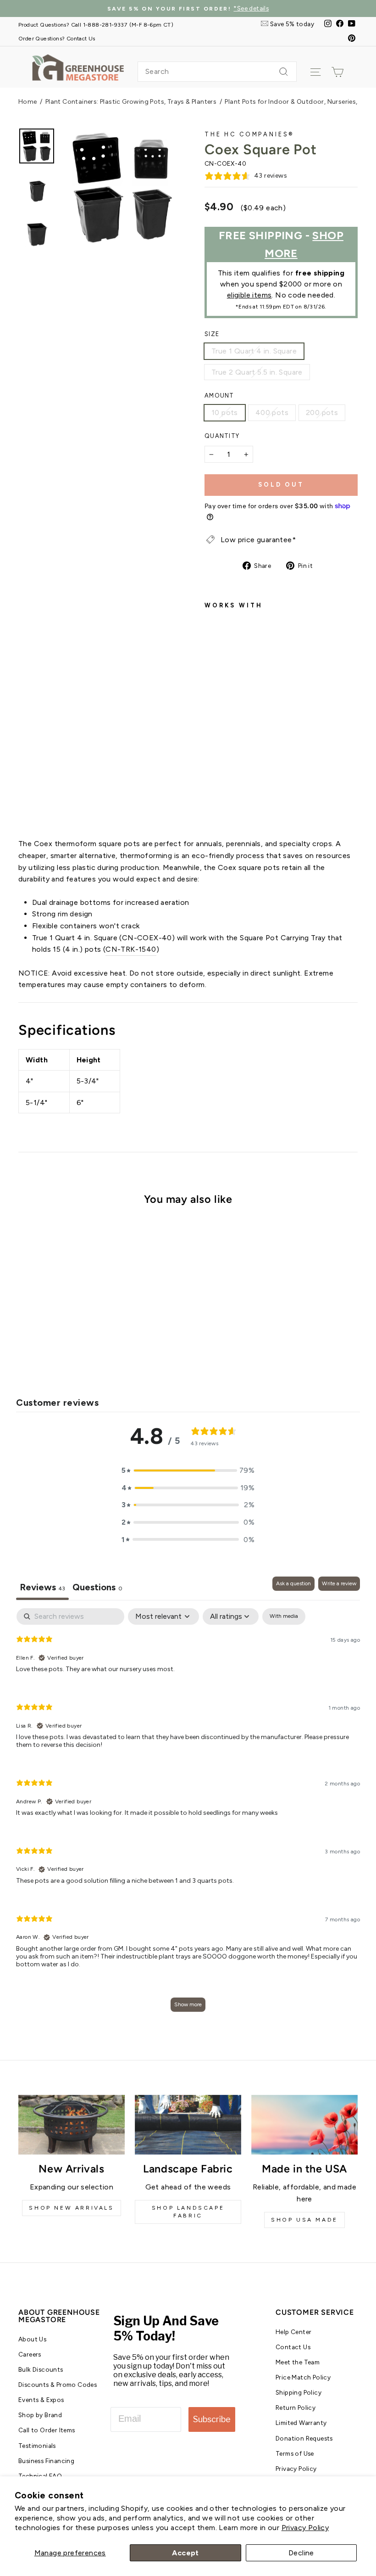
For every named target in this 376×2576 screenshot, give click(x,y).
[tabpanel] (188, 1814)
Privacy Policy (305, 2528)
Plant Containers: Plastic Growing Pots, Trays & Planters (131, 102)
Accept (185, 2553)
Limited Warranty (301, 2423)
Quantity (222, 436)
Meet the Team (298, 2362)
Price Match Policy (303, 2377)
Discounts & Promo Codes (58, 2385)
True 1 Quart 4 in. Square (254, 351)
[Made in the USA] (304, 2125)
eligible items (249, 295)
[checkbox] (284, 1616)
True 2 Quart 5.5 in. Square (257, 372)
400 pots (272, 412)
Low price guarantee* (258, 540)
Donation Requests (304, 2438)
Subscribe (212, 2419)
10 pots (225, 412)
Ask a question (293, 1583)
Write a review (339, 1583)
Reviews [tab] (42, 1587)
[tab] (97, 1588)
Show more (188, 2004)
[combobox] (217, 72)
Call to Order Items (47, 2430)
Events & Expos (41, 2400)
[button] (188, 1470)
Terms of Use (295, 2453)
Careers (30, 2354)
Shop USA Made (304, 2220)
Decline (301, 2553)
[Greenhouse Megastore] (78, 67)
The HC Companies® (249, 134)
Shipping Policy (299, 2392)
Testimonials (37, 2446)
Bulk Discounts (41, 2369)
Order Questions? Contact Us (57, 38)
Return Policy (296, 2408)
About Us (32, 2339)
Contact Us (293, 2347)
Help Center (293, 2332)
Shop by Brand (40, 2415)
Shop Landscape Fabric (188, 2212)
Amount (219, 396)
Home (28, 102)
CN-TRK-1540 (131, 949)
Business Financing (46, 2461)
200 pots (322, 412)
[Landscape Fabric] (188, 2125)
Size (212, 334)
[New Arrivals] (72, 2125)
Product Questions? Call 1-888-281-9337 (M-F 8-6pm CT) (96, 25)
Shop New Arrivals (71, 2208)
